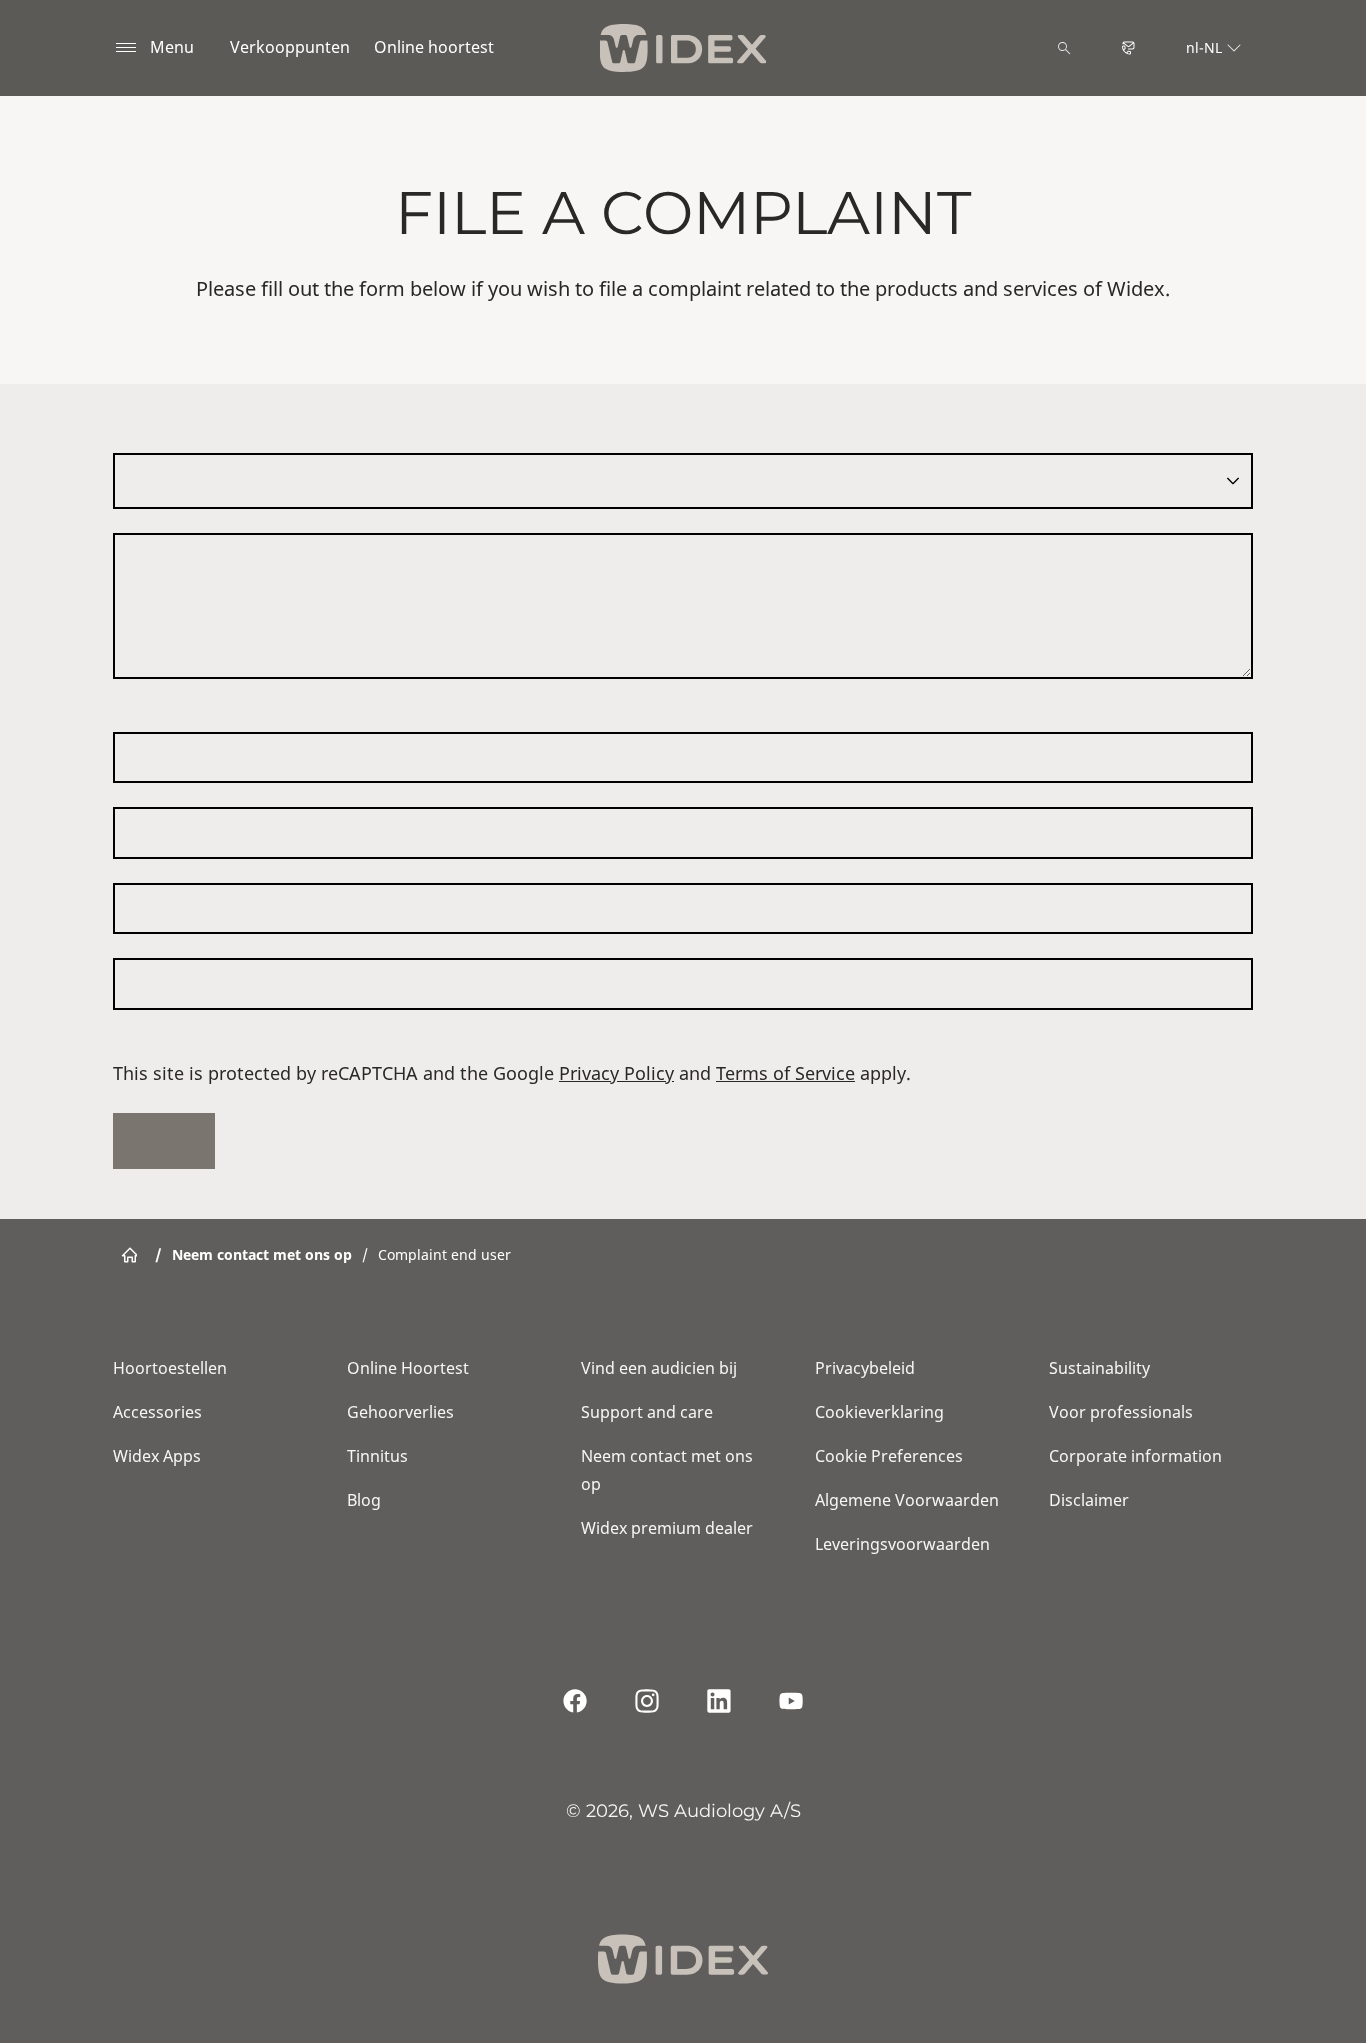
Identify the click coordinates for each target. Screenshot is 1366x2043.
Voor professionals (1121, 1412)
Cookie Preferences (889, 1456)
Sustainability (1099, 1368)
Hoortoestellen (170, 1368)
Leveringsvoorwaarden (902, 1544)
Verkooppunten (290, 47)
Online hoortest (434, 47)
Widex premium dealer (667, 1528)
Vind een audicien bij (659, 1368)
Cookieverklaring (879, 1412)
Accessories (157, 1412)
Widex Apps (157, 1456)
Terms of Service (785, 1073)
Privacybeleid (865, 1368)
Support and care (647, 1412)
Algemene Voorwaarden (907, 1500)
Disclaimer (1089, 1500)
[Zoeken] (1064, 48)
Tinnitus (377, 1456)
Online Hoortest (408, 1368)
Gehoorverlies (400, 1412)
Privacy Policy (616, 1073)
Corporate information (1135, 1456)
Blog (364, 1500)
